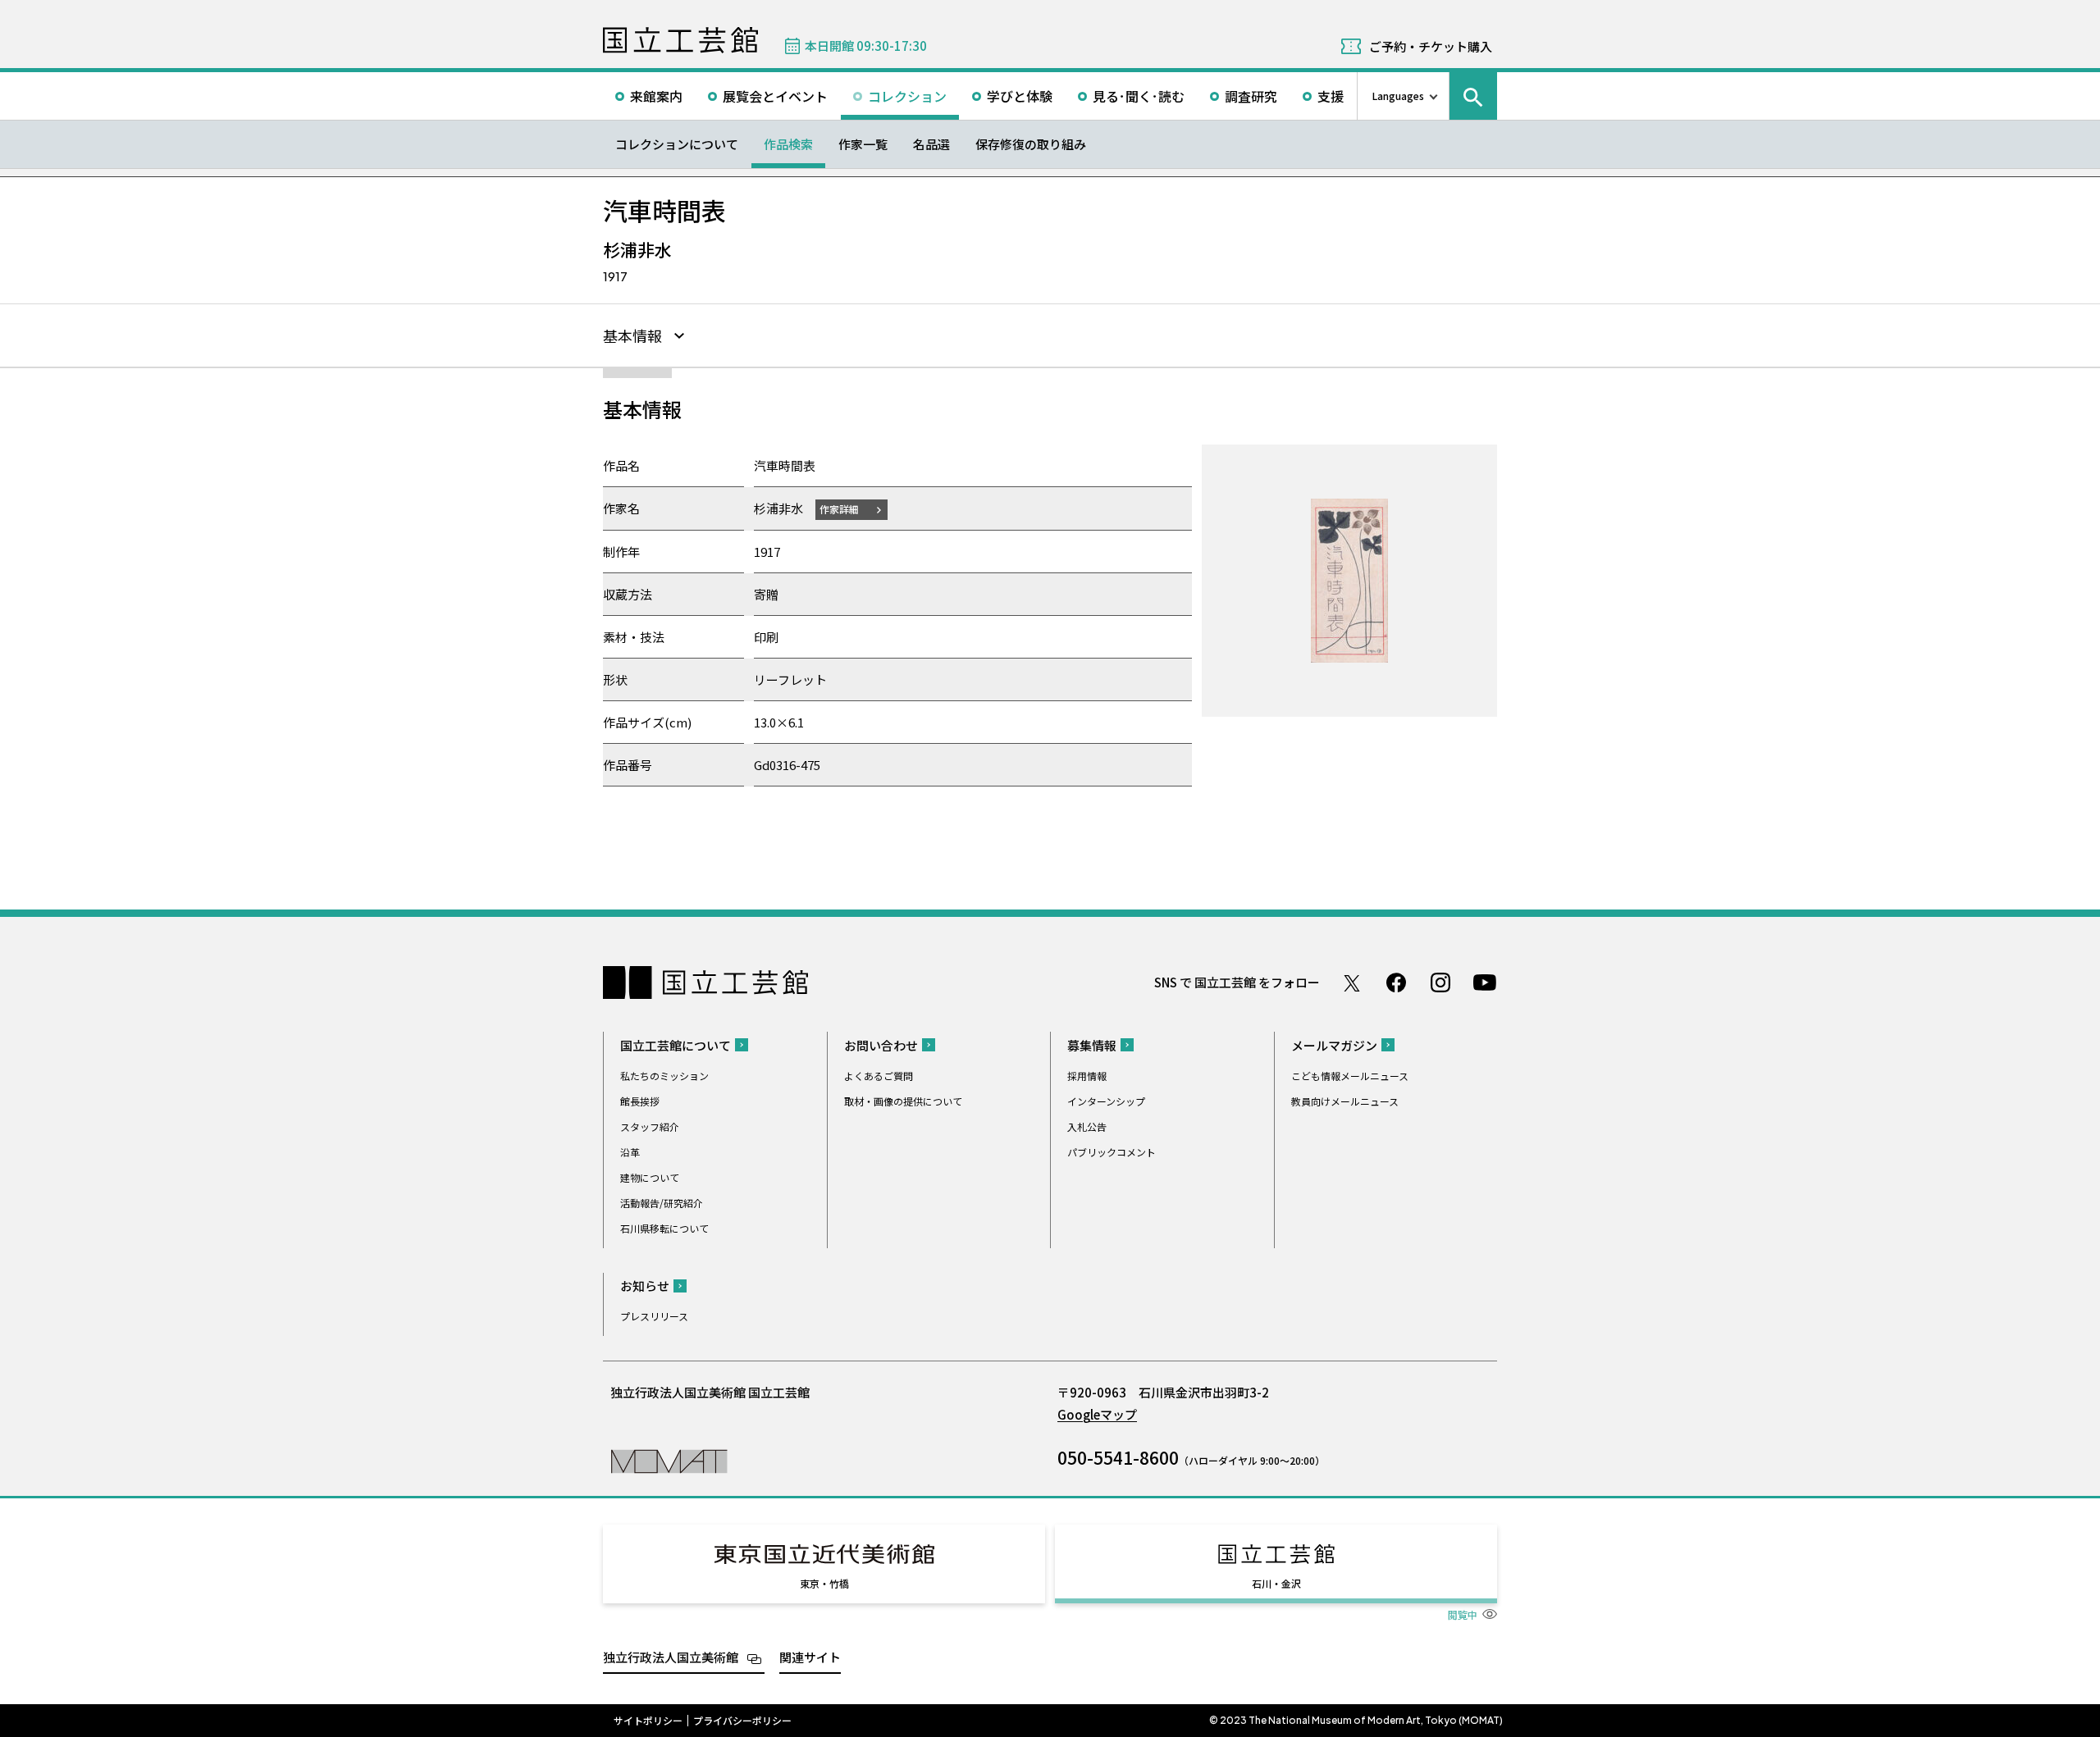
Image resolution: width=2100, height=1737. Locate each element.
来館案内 (656, 96)
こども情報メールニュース (1350, 1076)
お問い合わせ (881, 1045)
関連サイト (810, 1657)
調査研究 (1251, 96)
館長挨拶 (640, 1101)
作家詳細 (839, 509)
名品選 (931, 144)
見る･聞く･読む (1139, 96)
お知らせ (645, 1286)
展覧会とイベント (775, 96)
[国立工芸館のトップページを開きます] (669, 1460)
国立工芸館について (676, 1045)
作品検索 (788, 144)
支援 (1331, 96)
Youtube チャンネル (1485, 982)
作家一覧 (863, 144)
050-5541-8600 (1118, 1457)
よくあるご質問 (879, 1076)
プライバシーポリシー (742, 1721)
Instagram (1440, 982)
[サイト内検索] (1473, 96)
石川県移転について (664, 1228)
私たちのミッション (664, 1076)
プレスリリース (654, 1316)
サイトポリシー (648, 1721)
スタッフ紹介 (650, 1126)
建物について (650, 1177)
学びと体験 (1020, 96)
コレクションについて (677, 144)
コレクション (907, 96)
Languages (1398, 96)
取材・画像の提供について (903, 1101)
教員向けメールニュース (1345, 1101)
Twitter (1352, 982)
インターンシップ (1106, 1101)
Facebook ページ (1396, 982)
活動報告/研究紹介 (662, 1203)
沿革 (630, 1152)
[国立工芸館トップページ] (680, 40)
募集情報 (1092, 1045)
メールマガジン (1334, 1045)
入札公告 (1087, 1126)
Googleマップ (1097, 1414)
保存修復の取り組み (1031, 144)
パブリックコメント (1112, 1152)
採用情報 (1087, 1076)
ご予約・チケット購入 (1431, 46)
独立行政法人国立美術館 (671, 1657)
